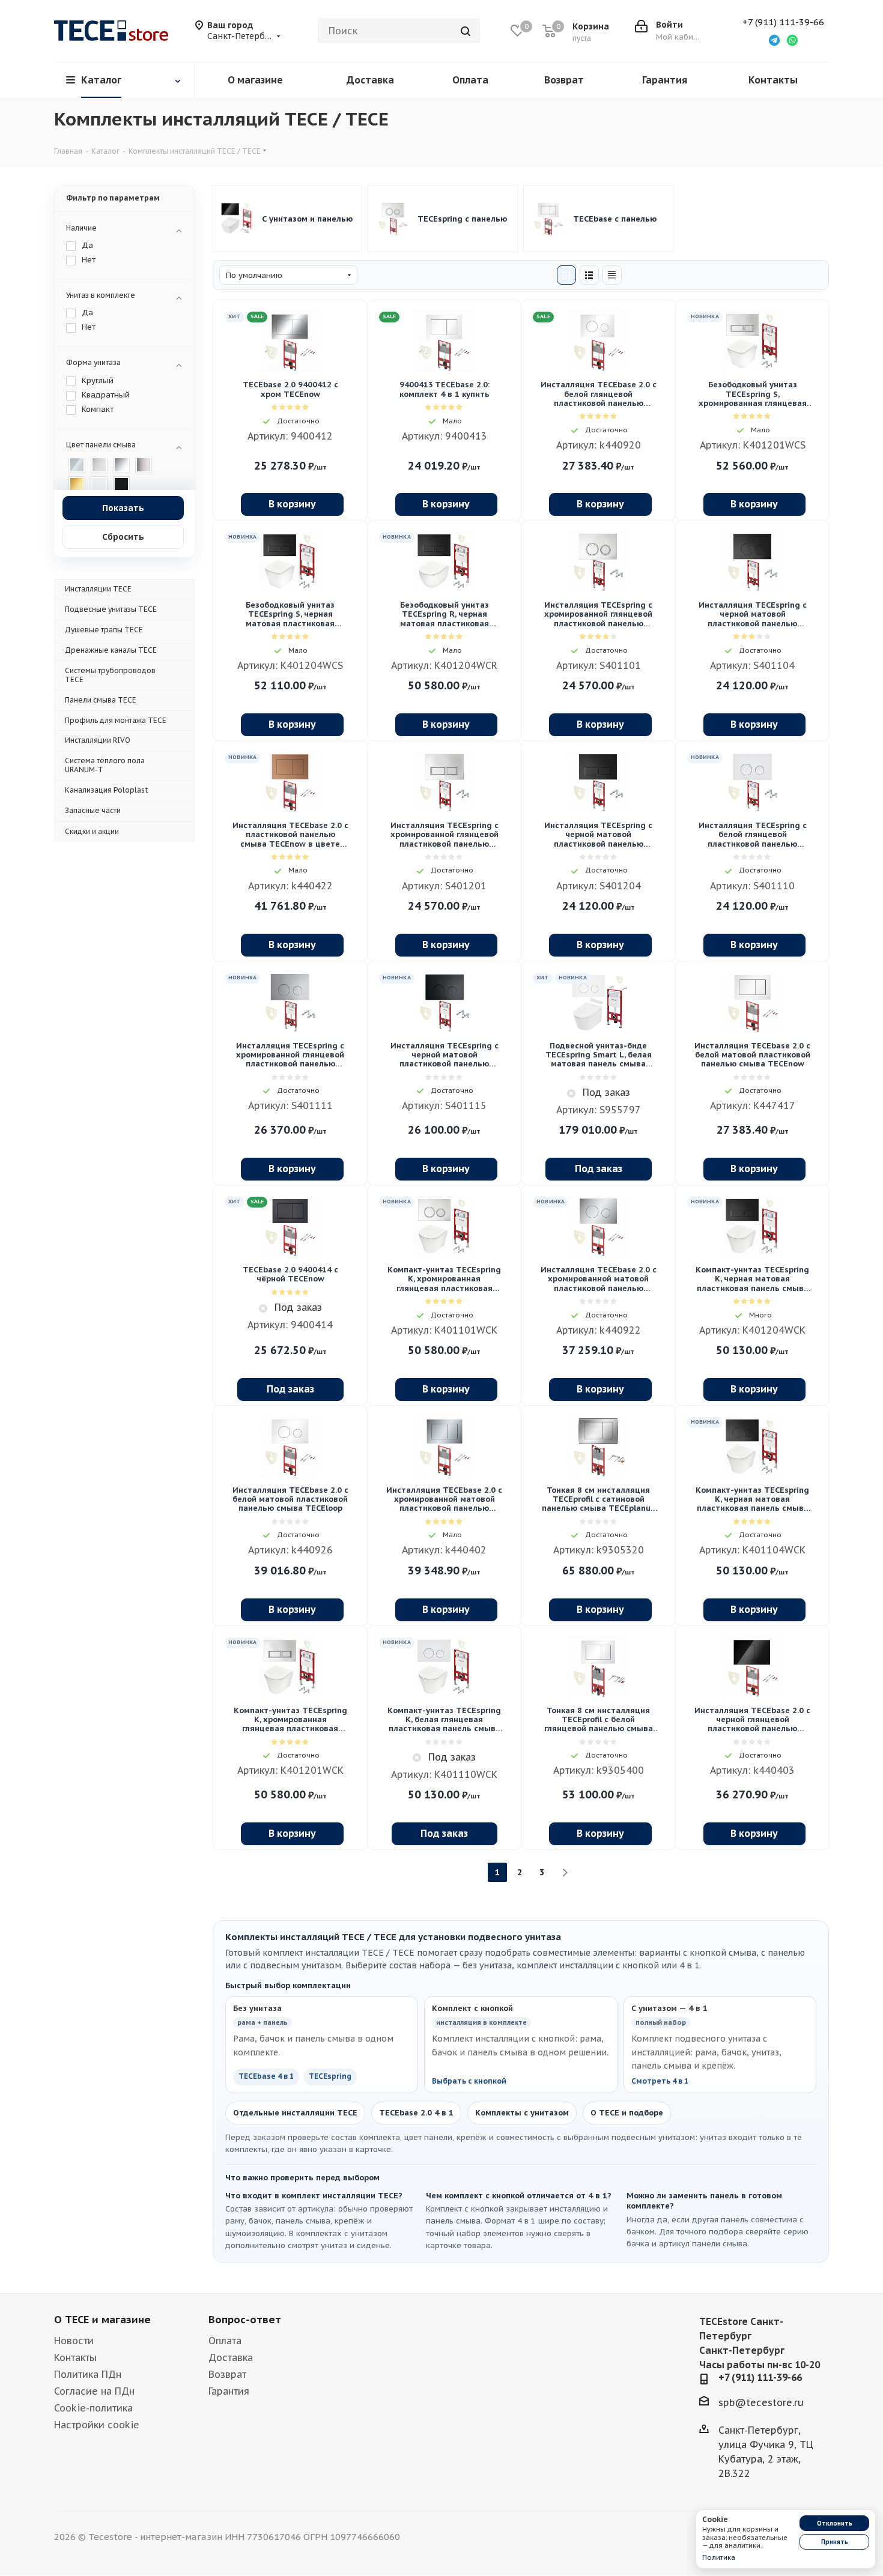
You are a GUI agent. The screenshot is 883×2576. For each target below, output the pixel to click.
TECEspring (330, 2076)
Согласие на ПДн (94, 2391)
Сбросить (123, 537)
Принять (835, 2542)
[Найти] (466, 31)
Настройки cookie (97, 2425)
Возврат (227, 2374)
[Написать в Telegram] (774, 40)
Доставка (231, 2357)
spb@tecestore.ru (761, 2402)
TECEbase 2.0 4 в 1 (416, 2113)
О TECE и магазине (102, 2320)
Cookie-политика (93, 2408)
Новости (74, 2341)
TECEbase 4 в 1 (266, 2076)
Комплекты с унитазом (522, 2113)
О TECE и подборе (627, 2113)
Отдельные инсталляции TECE (295, 2113)
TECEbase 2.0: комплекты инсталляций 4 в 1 (619, 219)
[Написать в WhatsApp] (792, 40)
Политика (719, 2557)
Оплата (225, 2341)
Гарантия (229, 2391)
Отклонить (835, 2523)
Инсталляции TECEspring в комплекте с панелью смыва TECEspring (464, 219)
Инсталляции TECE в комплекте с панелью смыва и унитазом (308, 219)
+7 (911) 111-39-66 (783, 22)
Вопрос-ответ (245, 2320)
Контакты (75, 2357)
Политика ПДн (88, 2374)
